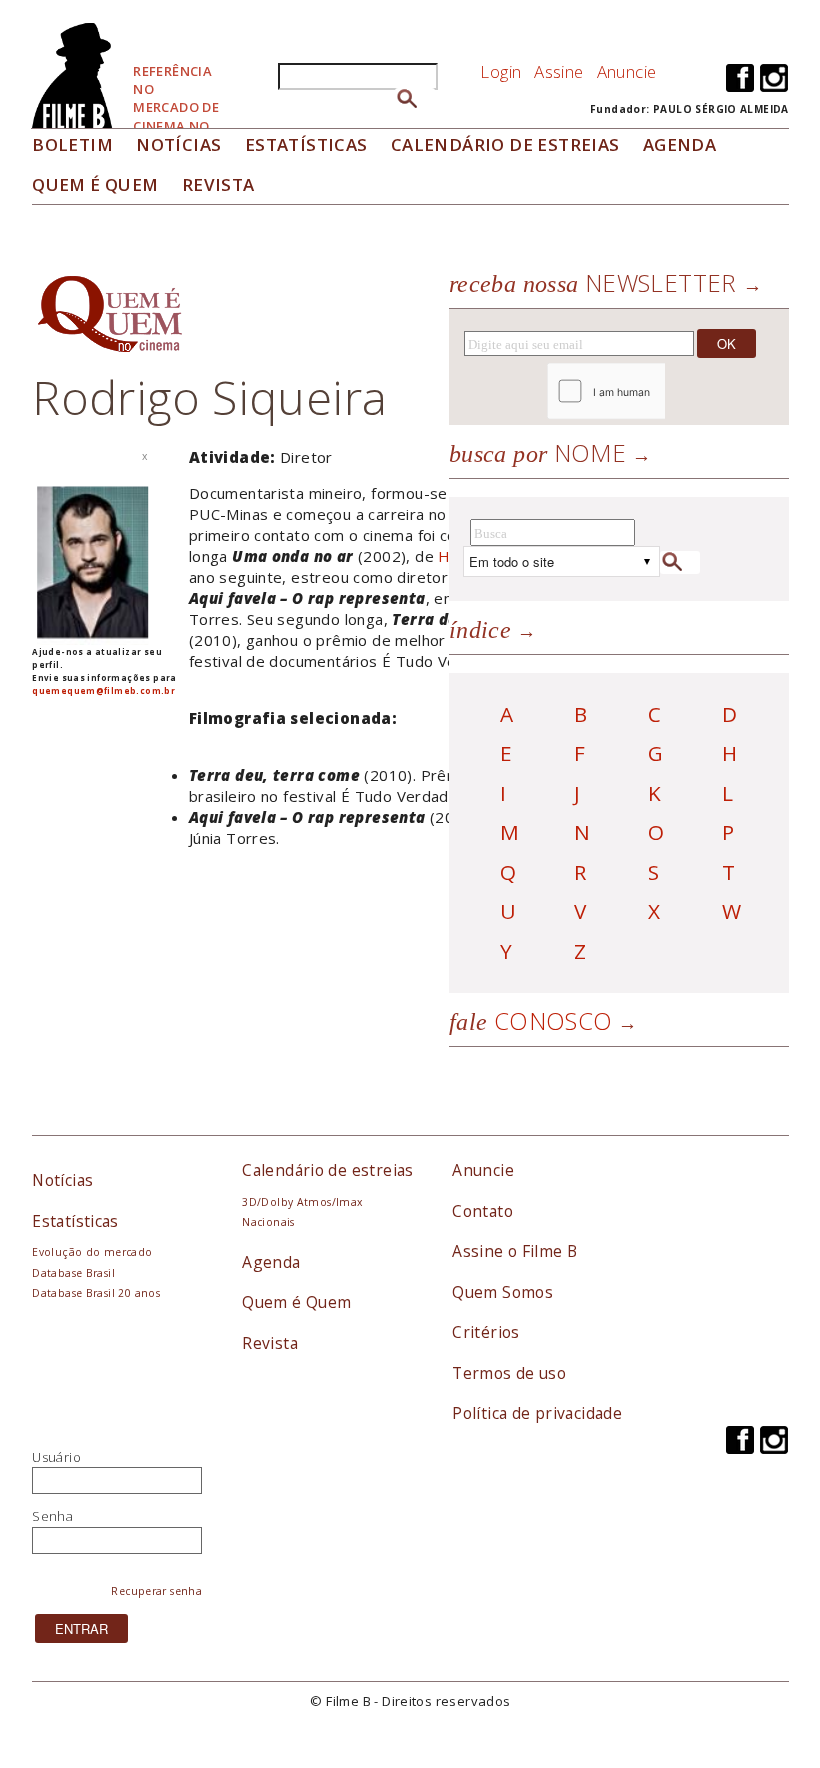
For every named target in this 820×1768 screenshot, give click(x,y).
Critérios (486, 1332)
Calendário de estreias (328, 1170)
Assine (558, 71)
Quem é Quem (296, 1302)
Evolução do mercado (92, 1252)
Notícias (178, 144)
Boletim (72, 144)
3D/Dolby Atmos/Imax (302, 1202)
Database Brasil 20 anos (96, 1293)
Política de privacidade (537, 1413)
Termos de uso (509, 1373)
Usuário (56, 1457)
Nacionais (268, 1222)
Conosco (531, 1020)
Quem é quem (95, 184)
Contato (482, 1211)
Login (500, 71)
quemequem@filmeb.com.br (103, 690)
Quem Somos (502, 1292)
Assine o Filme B (514, 1251)
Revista (218, 184)
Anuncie (627, 71)
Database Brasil (73, 1273)
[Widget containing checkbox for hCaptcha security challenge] (660, 391)
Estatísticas (306, 144)
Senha (52, 1516)
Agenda (679, 144)
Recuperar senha (156, 1591)
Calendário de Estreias (505, 144)
